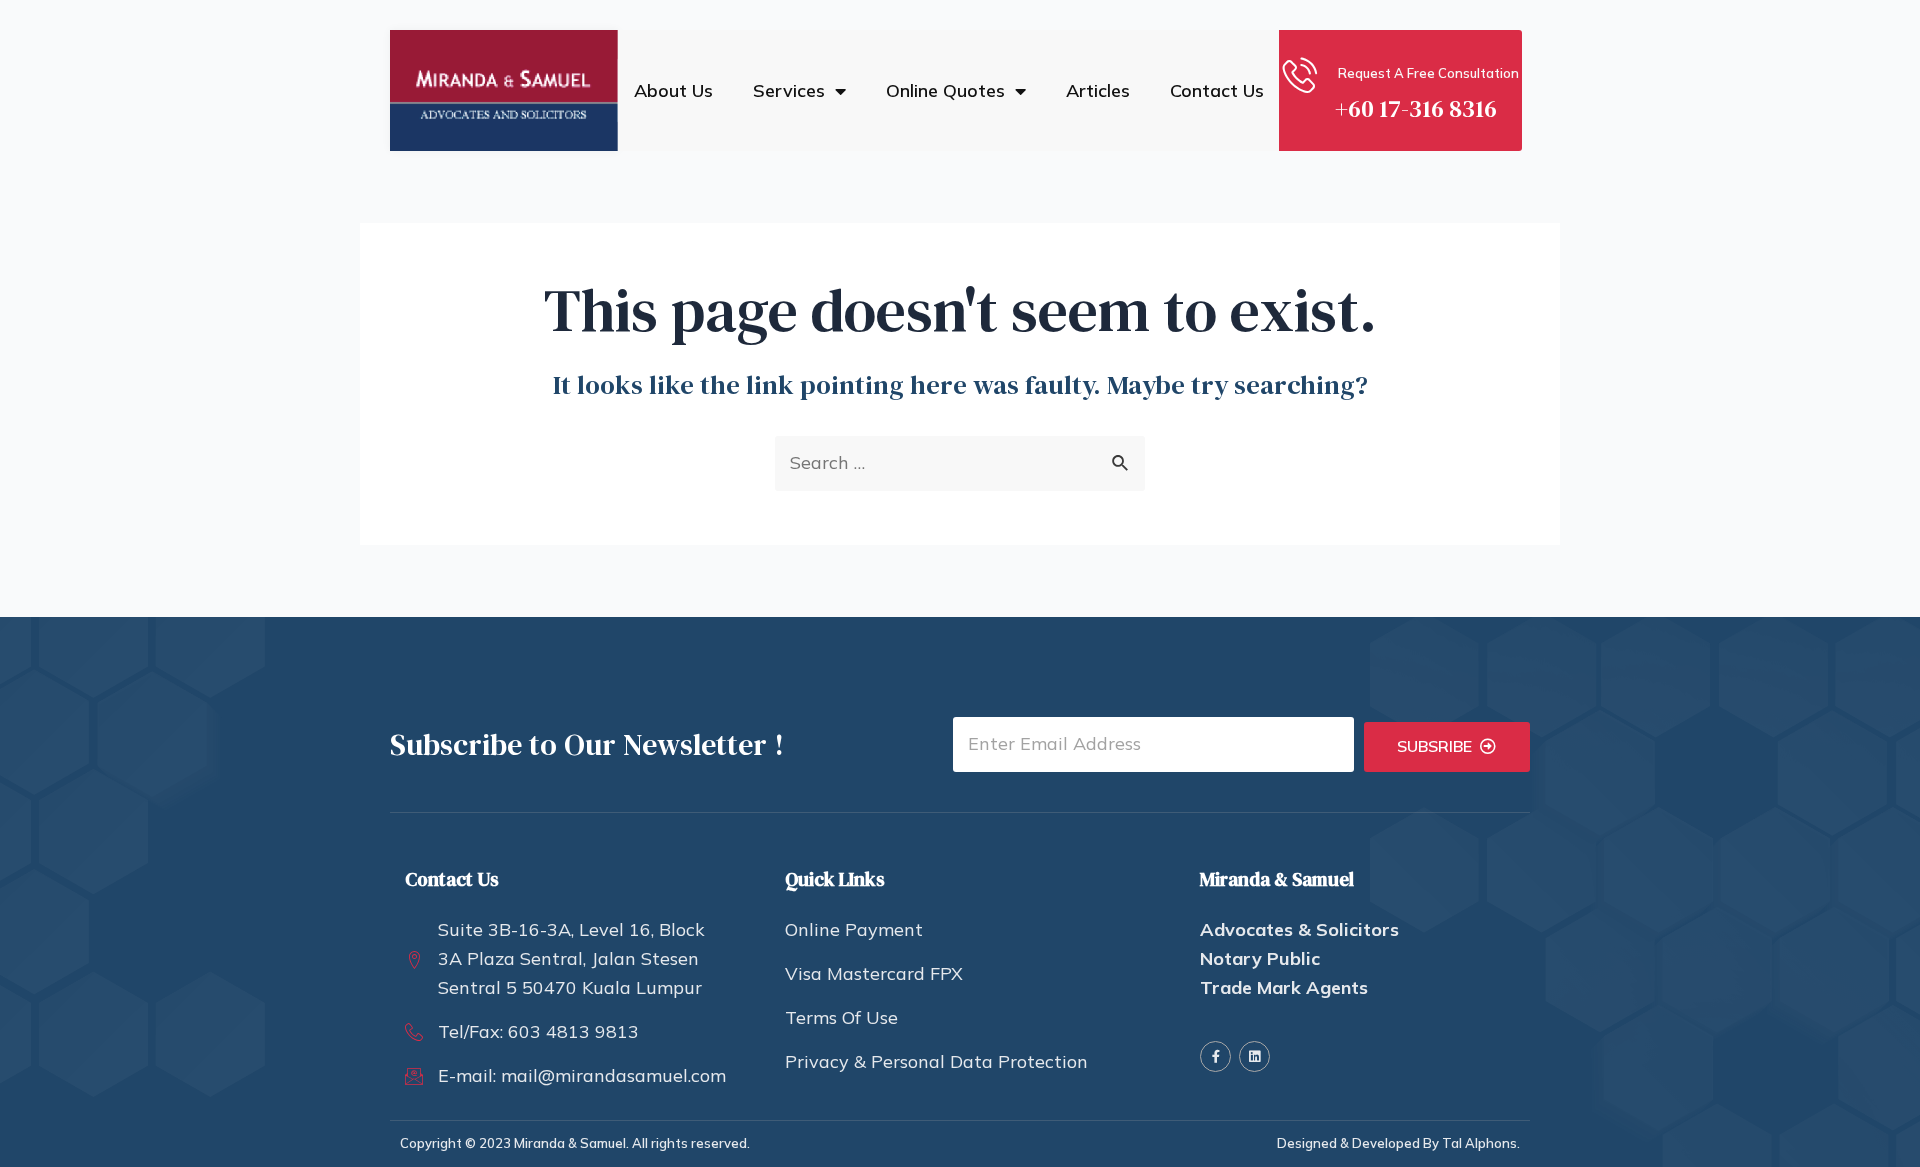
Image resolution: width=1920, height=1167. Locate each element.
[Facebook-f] (1215, 1056)
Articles (1098, 91)
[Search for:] (960, 462)
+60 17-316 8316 (1416, 108)
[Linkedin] (1254, 1056)
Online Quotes (945, 91)
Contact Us (1217, 91)
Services (789, 91)
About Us (673, 91)
